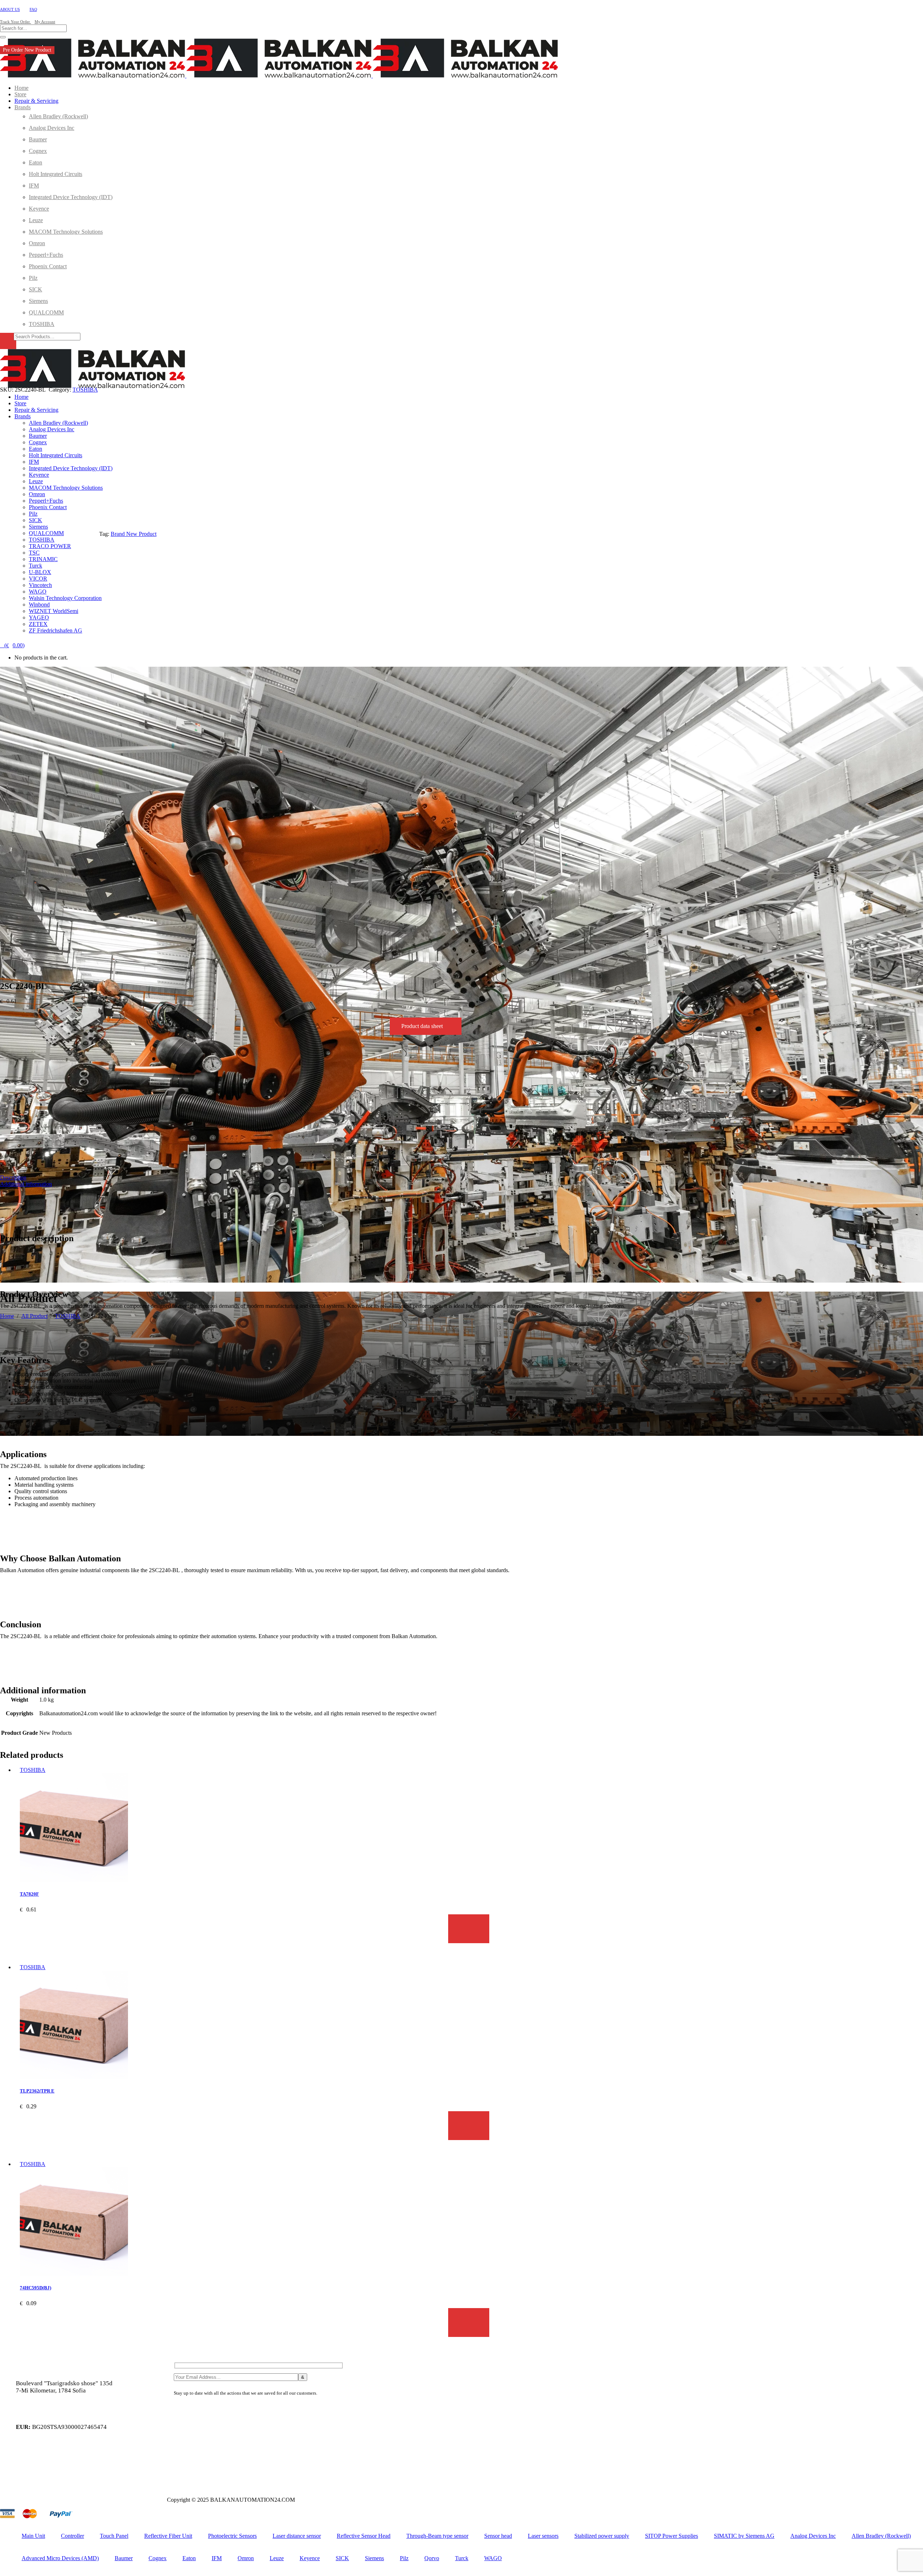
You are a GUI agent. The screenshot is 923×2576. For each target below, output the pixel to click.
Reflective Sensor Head (364, 2536)
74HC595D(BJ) (36, 2288)
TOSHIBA (68, 1316)
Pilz (404, 2558)
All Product (34, 1316)
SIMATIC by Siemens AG (744, 2536)
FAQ (33, 9)
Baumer (124, 2558)
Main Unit (33, 2536)
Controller (72, 2536)
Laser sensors (543, 2536)
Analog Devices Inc (813, 2536)
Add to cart (469, 1929)
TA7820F (29, 1894)
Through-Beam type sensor (437, 2536)
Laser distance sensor (297, 2536)
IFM (217, 2558)
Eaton (189, 2558)
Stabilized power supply (602, 2536)
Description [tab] (13, 1177)
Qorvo (432, 2558)
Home (7, 1316)
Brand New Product (134, 534)
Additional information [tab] (26, 1184)
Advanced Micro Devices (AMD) (60, 2558)
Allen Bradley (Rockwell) (881, 2536)
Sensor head (498, 2536)
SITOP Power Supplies (672, 2536)
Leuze (277, 2558)
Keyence (310, 2558)
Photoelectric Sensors (232, 2536)
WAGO (493, 2558)
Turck (462, 2558)
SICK (342, 2558)
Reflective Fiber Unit (168, 2536)
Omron (246, 2558)
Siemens (374, 2558)
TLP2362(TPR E (37, 2091)
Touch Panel (114, 2536)
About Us (10, 9)
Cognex (158, 2558)
